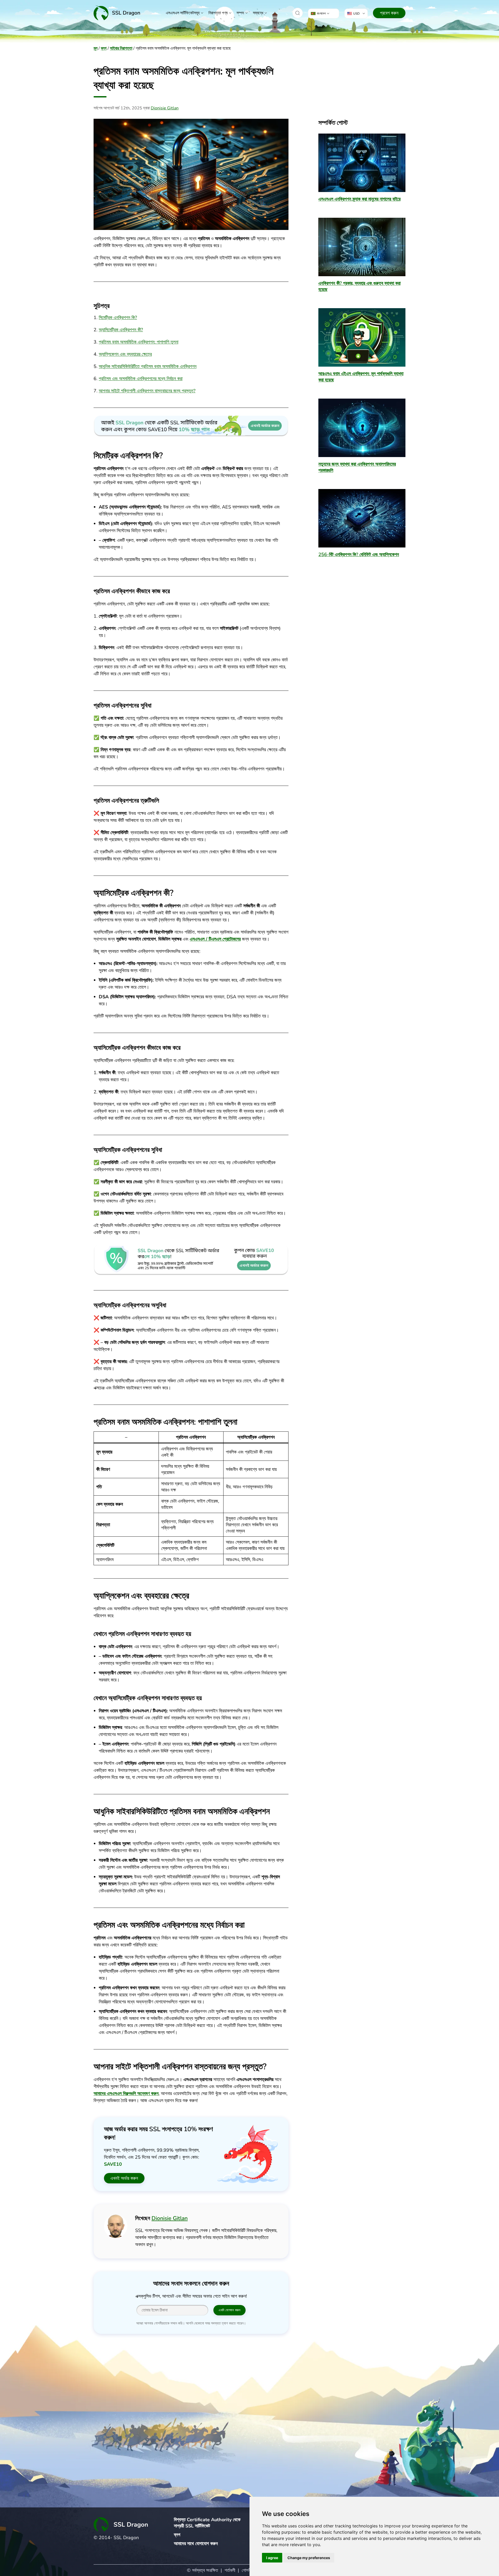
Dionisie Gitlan (165, 108)
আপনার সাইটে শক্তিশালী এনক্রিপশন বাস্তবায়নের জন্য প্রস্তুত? (147, 391)
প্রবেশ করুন (389, 13)
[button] (298, 13)
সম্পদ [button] (240, 13)
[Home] (117, 13)
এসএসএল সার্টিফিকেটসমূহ (183, 13)
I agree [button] (272, 2558)
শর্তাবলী (230, 2570)
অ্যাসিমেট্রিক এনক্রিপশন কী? (121, 330)
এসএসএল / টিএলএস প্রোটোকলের (215, 939)
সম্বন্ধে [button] (258, 13)
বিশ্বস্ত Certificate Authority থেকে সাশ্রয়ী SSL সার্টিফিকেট (207, 2523)
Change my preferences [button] (309, 2558)
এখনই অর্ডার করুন (124, 2178)
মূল (96, 48)
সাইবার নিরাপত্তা (121, 48)
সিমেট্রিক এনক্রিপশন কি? (118, 318)
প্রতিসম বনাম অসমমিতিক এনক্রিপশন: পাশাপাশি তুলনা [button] (139, 342)
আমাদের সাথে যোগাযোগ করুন (196, 2544)
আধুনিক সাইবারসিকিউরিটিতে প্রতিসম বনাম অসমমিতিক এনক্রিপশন (148, 366)
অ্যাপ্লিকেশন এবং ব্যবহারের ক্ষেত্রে (125, 354)
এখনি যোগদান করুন (229, 2310)
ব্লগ (104, 48)
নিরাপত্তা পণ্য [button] (218, 13)
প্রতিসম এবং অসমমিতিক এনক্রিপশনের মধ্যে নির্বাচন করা (141, 379)
